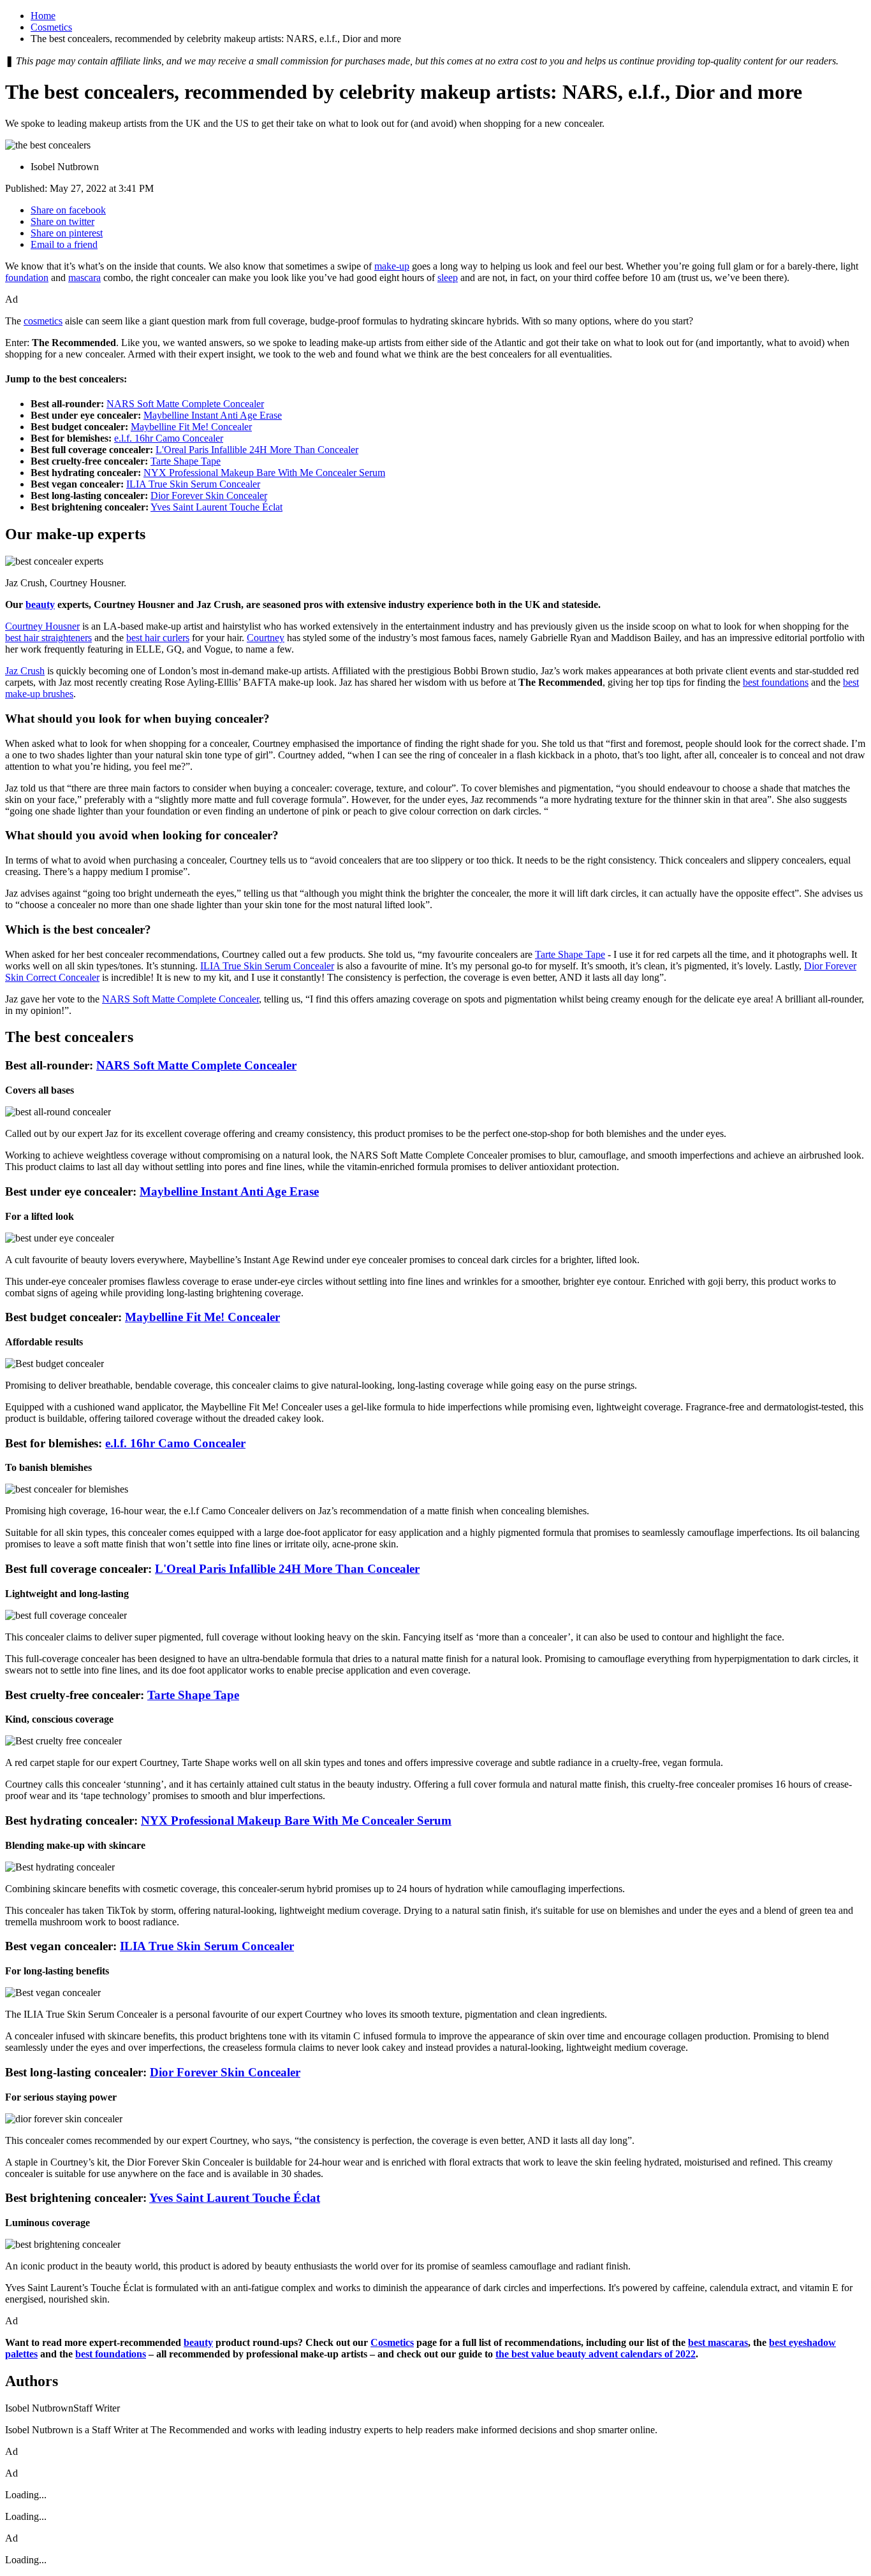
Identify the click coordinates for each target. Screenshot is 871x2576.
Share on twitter (62, 221)
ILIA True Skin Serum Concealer (193, 484)
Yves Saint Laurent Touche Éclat (216, 507)
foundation (27, 278)
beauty (40, 604)
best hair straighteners (48, 638)
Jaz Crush (25, 671)
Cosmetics (51, 27)
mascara (84, 278)
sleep (448, 278)
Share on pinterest (67, 233)
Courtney (266, 638)
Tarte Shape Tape (186, 461)
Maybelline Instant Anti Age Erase (213, 415)
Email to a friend (64, 244)
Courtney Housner (42, 626)
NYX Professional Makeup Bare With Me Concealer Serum (264, 473)
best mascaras (718, 2342)
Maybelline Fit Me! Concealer (191, 427)
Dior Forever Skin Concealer (209, 496)
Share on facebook (68, 210)
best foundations (776, 682)
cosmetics (43, 321)
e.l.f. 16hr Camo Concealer (169, 438)
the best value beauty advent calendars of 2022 (596, 2354)
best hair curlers (158, 638)
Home (43, 16)
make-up (392, 266)
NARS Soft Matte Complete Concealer (185, 404)
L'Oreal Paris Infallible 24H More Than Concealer (257, 450)
